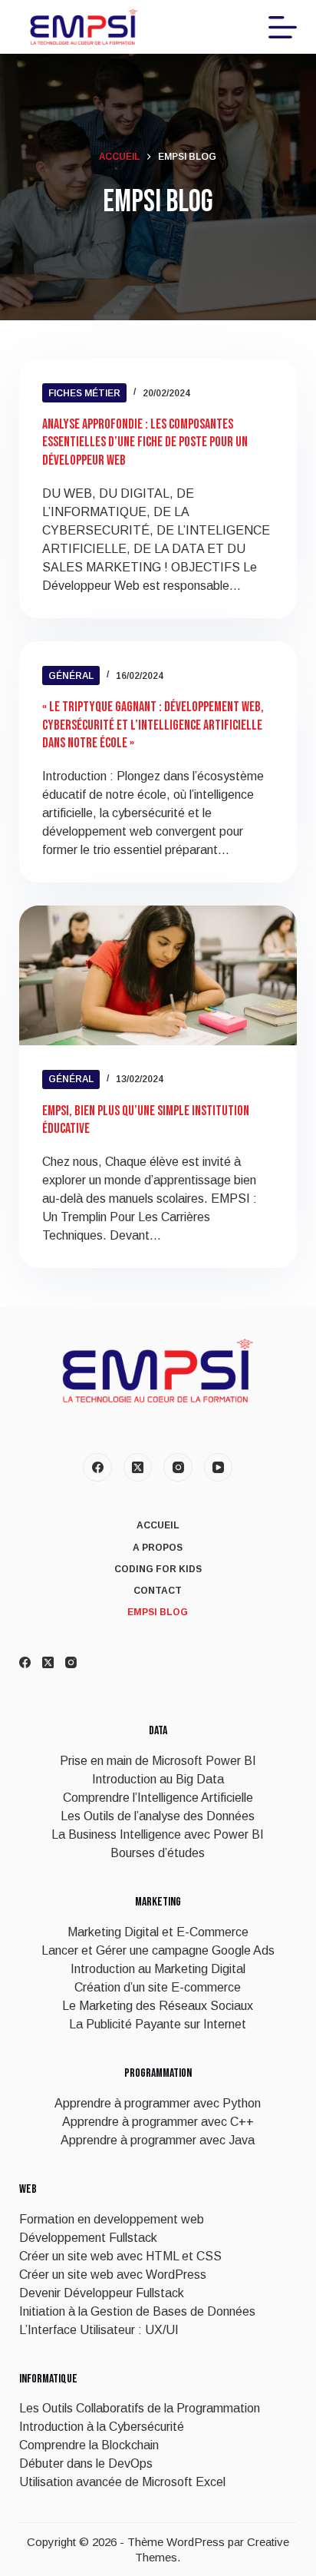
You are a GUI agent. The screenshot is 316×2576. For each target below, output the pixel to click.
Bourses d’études (158, 1853)
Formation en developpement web (112, 2219)
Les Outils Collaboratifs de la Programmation (140, 2408)
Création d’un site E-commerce (158, 1987)
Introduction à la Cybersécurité (102, 2427)
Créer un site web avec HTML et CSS (120, 2256)
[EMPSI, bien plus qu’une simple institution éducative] (158, 975)
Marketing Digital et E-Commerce (158, 1932)
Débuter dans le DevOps (86, 2463)
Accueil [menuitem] (158, 1525)
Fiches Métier (84, 393)
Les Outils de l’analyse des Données (158, 1816)
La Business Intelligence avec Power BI (158, 1834)
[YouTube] (219, 1468)
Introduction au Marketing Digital (158, 1969)
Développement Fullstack (88, 2238)
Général (71, 676)
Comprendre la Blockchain (89, 2445)
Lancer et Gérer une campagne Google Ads (158, 1950)
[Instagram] (178, 1468)
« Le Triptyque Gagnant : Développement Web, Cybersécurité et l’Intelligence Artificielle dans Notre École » (153, 725)
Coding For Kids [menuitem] (158, 1569)
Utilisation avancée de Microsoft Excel (122, 2482)
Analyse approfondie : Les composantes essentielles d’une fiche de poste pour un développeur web (145, 442)
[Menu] (283, 27)
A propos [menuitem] (158, 1548)
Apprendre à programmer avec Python (158, 2103)
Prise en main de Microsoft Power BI (158, 1761)
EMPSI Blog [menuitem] (158, 1612)
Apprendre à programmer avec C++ (158, 2122)
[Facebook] (97, 1468)
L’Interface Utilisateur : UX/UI (99, 2330)
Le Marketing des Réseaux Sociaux (158, 2006)
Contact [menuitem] (158, 1591)
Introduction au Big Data (158, 1779)
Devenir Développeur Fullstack (102, 2293)
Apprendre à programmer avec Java (158, 2140)
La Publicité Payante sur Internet (158, 2024)
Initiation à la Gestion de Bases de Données (137, 2311)
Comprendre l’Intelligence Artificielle (158, 1798)
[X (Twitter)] (138, 1468)
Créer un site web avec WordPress (113, 2275)
